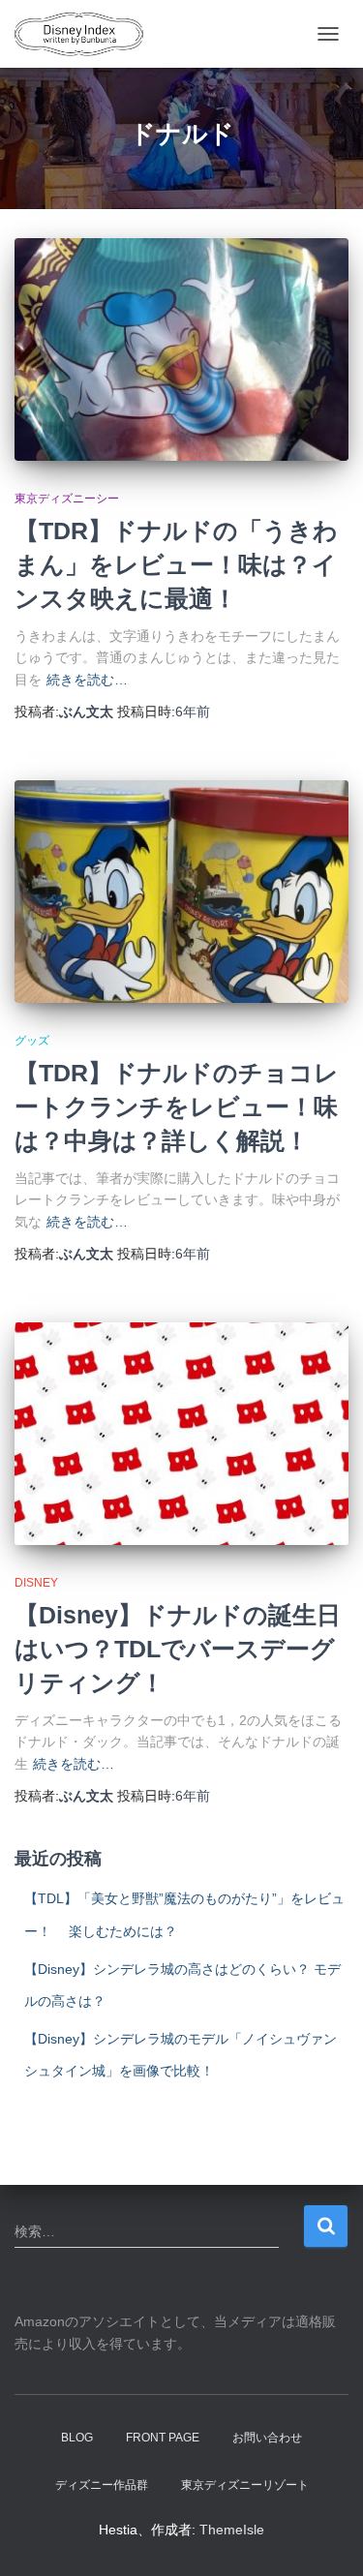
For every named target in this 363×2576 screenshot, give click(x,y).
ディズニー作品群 (102, 2485)
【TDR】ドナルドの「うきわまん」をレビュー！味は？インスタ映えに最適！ (176, 564)
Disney (36, 1583)
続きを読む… (87, 680)
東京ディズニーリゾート (245, 2485)
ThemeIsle (232, 2530)
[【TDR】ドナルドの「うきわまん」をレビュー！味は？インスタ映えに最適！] (181, 349)
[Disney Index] (86, 34)
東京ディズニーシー (67, 499)
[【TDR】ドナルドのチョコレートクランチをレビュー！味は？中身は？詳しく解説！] (181, 892)
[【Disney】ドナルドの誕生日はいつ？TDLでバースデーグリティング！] (181, 1434)
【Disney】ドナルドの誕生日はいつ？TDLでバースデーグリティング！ (178, 1649)
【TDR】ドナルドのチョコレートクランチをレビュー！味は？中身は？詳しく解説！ (177, 1106)
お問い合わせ (267, 2438)
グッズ (32, 1041)
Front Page (163, 2438)
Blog (77, 2438)
